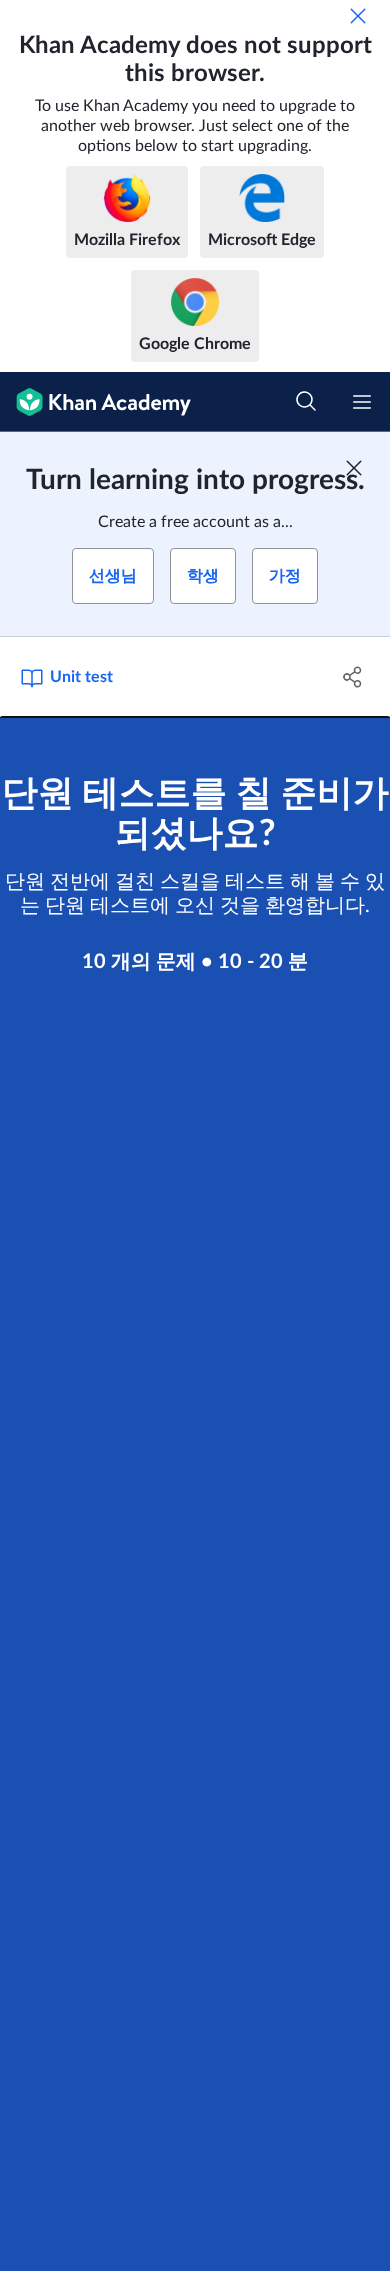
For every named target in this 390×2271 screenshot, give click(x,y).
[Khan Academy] (95, 402)
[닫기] (358, 16)
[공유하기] (352, 677)
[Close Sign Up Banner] (354, 468)
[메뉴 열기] (362, 402)
